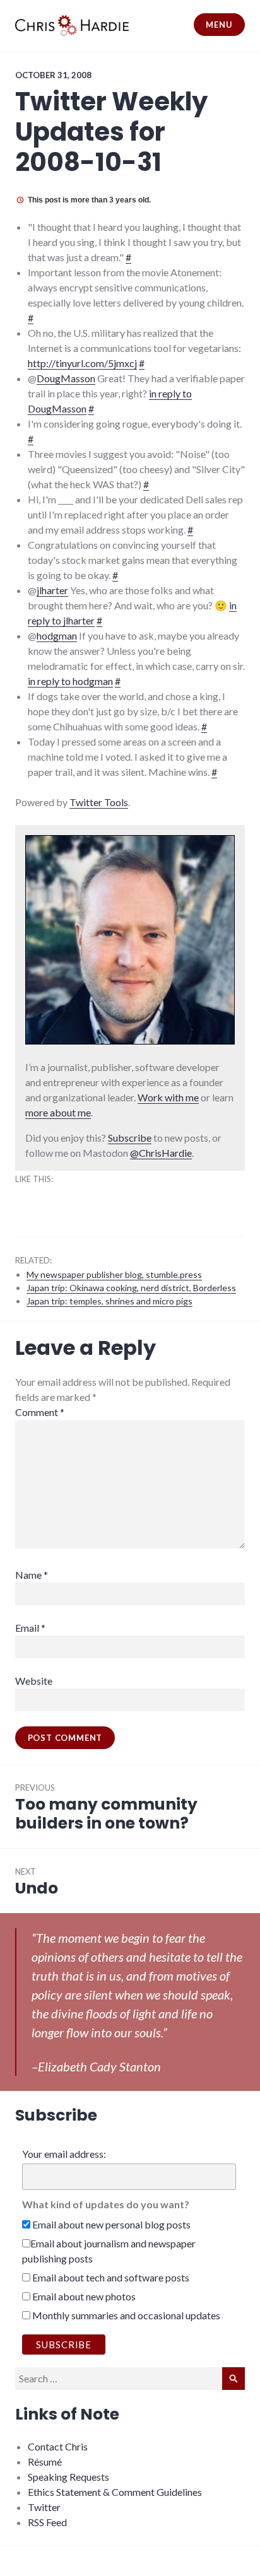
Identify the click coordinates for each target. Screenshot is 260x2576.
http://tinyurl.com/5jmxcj (82, 363)
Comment (40, 1412)
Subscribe (130, 1138)
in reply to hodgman (70, 681)
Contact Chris (58, 2446)
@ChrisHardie (161, 1153)
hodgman (57, 635)
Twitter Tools (99, 802)
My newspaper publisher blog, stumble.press (114, 1274)
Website (34, 1681)
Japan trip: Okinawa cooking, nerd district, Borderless (131, 1288)
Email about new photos (83, 2296)
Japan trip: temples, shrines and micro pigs (109, 1301)
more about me (58, 1112)
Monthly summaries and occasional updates (125, 2315)
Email (30, 1628)
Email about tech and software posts (110, 2277)
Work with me (168, 1097)
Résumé (45, 2462)
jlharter (52, 590)
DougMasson (66, 378)
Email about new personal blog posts (110, 2224)
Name (32, 1575)
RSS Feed (47, 2522)
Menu (219, 25)
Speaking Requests (68, 2477)
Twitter (44, 2507)
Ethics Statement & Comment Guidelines (115, 2492)
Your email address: (64, 2154)
